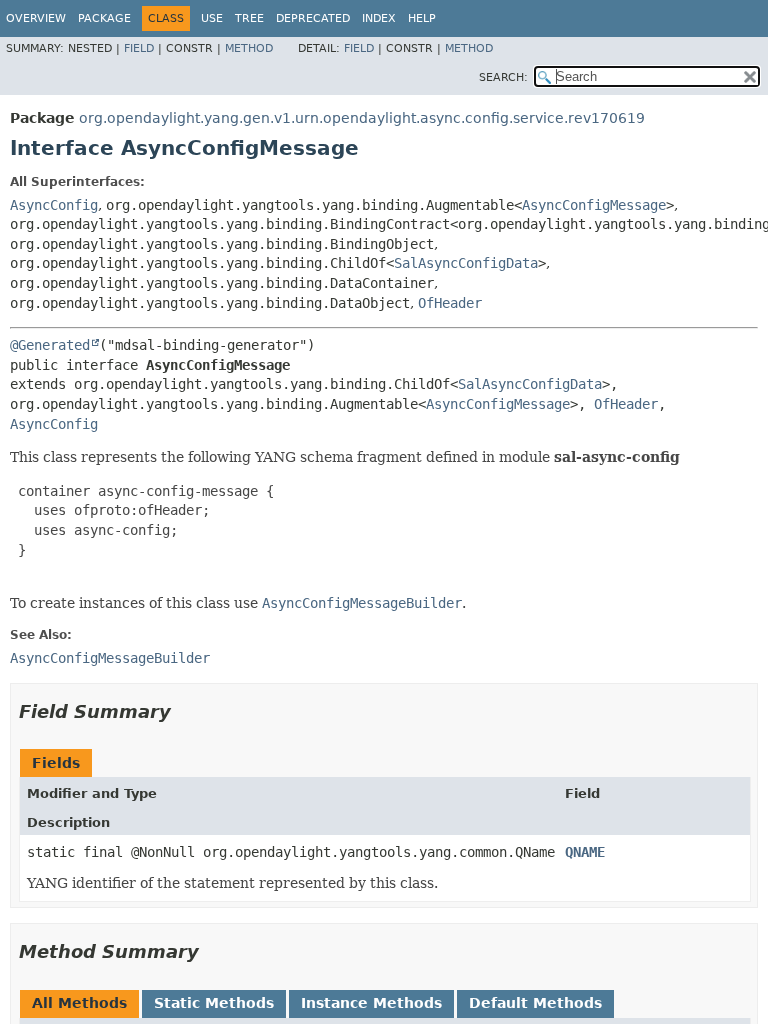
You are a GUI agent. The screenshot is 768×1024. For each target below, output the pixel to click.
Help (422, 18)
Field (139, 48)
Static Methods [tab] (214, 1003)
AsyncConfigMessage (594, 205)
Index (379, 18)
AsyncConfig (54, 205)
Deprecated (313, 18)
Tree (249, 18)
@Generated (50, 345)
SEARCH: (503, 77)
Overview (36, 18)
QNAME (585, 852)
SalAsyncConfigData (466, 263)
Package (104, 18)
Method (249, 48)
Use (212, 18)
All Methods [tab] (79, 1003)
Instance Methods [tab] (371, 1003)
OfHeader (450, 303)
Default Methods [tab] (535, 1003)
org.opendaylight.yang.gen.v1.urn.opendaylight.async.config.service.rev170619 (362, 118)
